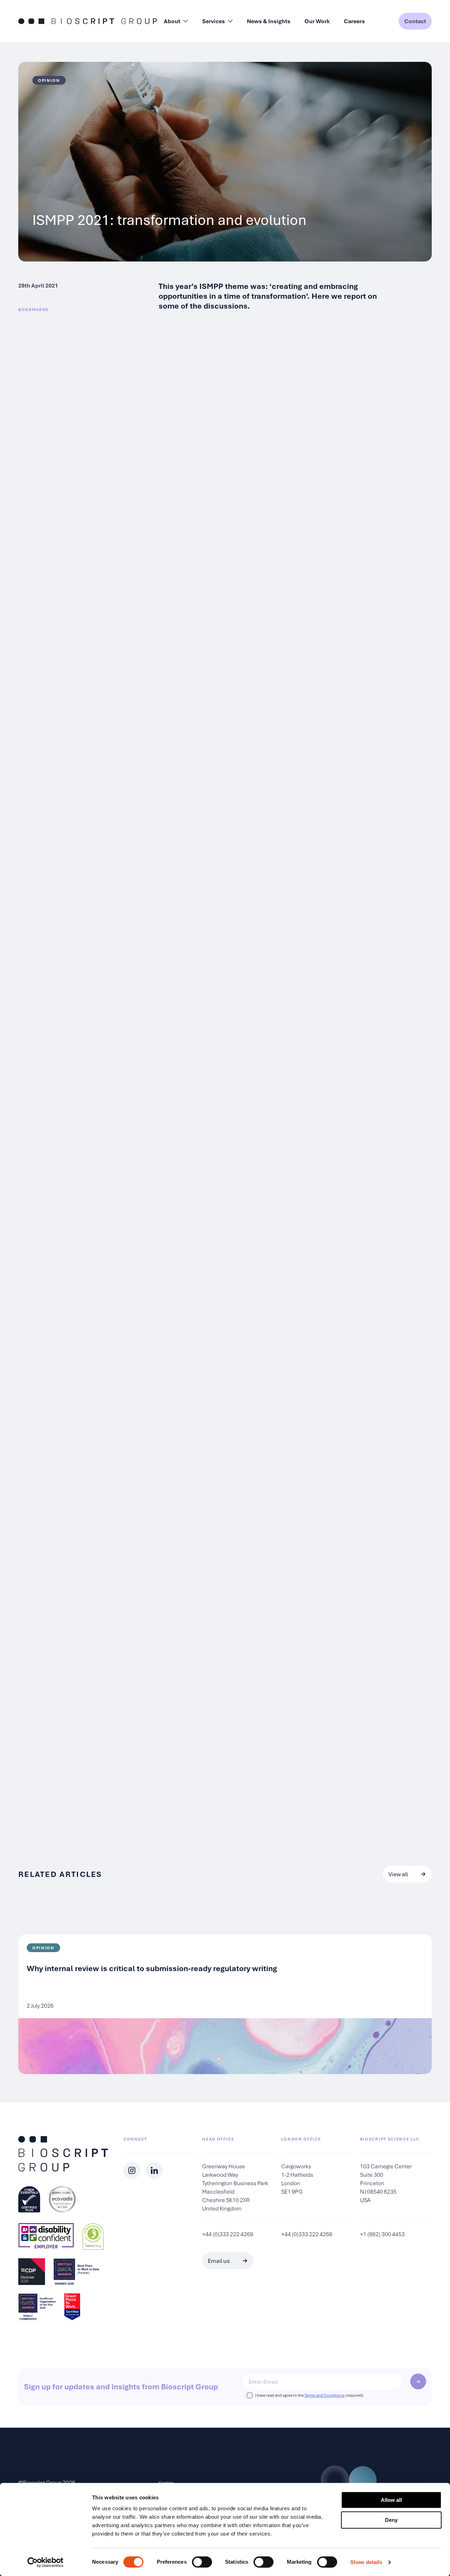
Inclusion (175, 985)
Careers (354, 21)
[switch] (202, 2562)
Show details (366, 2562)
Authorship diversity (193, 802)
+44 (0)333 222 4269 (228, 2234)
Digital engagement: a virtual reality (219, 1177)
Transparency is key (192, 476)
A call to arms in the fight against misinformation (242, 367)
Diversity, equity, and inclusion (211, 601)
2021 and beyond (188, 1713)
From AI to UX (183, 1520)
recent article (218, 624)
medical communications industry (299, 616)
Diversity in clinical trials (200, 893)
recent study (278, 1059)
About (172, 21)
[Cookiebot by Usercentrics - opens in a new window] (46, 2562)
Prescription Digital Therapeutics (201, 1218)
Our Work (317, 21)
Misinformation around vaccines (283, 391)
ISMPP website (281, 834)
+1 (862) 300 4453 (382, 2234)
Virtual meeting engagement (207, 1319)
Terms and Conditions (324, 2395)
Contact (415, 21)
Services (214, 21)
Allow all (391, 2500)
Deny (391, 2520)
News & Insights (269, 21)
